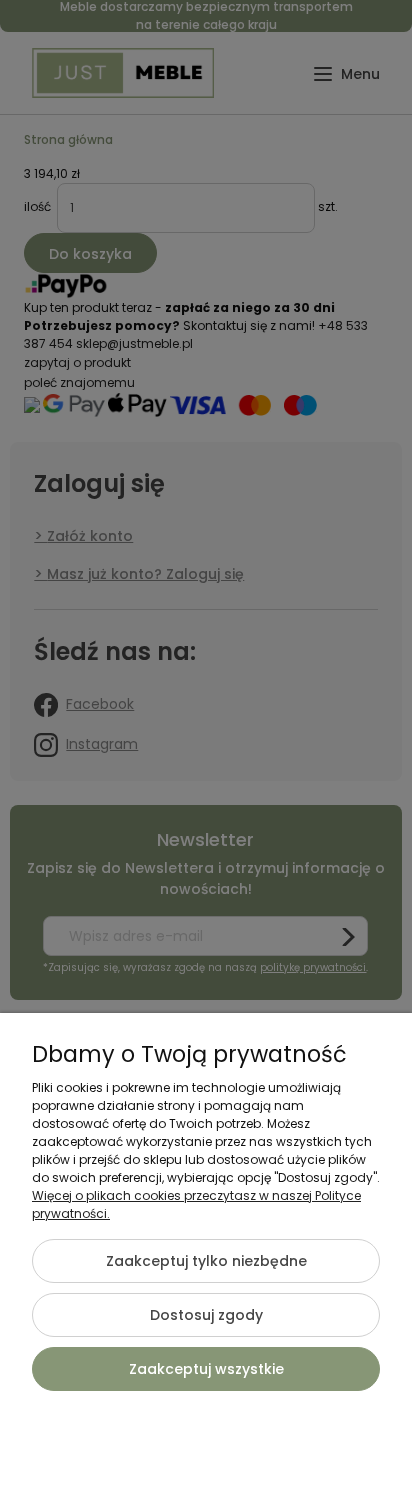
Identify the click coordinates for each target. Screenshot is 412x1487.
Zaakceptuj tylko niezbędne (206, 1261)
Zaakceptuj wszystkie (206, 1369)
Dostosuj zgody (206, 1315)
